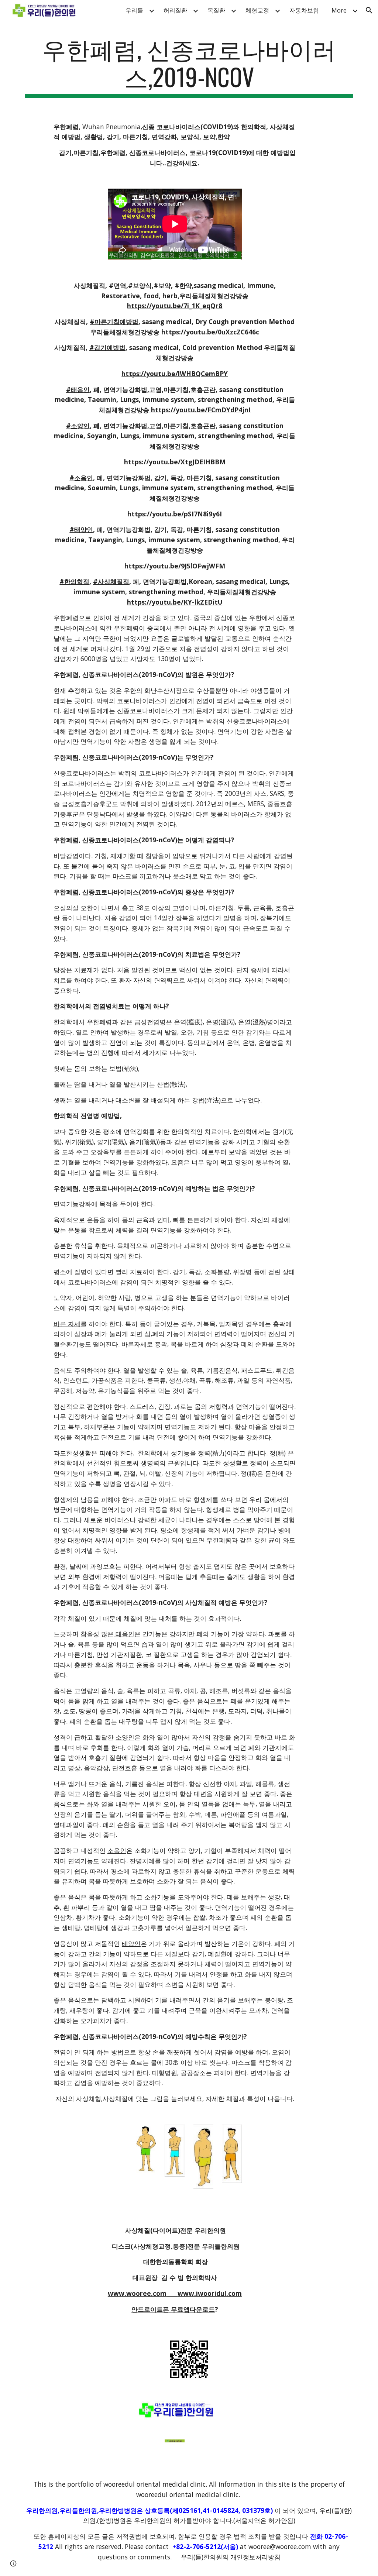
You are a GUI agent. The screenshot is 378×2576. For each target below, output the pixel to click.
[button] (369, 10)
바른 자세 (67, 1324)
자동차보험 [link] (304, 10)
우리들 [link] (134, 10)
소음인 (117, 1850)
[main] (189, 66)
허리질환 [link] (175, 10)
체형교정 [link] (257, 10)
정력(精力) (212, 1453)
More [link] (339, 10)
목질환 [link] (216, 10)
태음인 (124, 1634)
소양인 (125, 1737)
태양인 (131, 1943)
